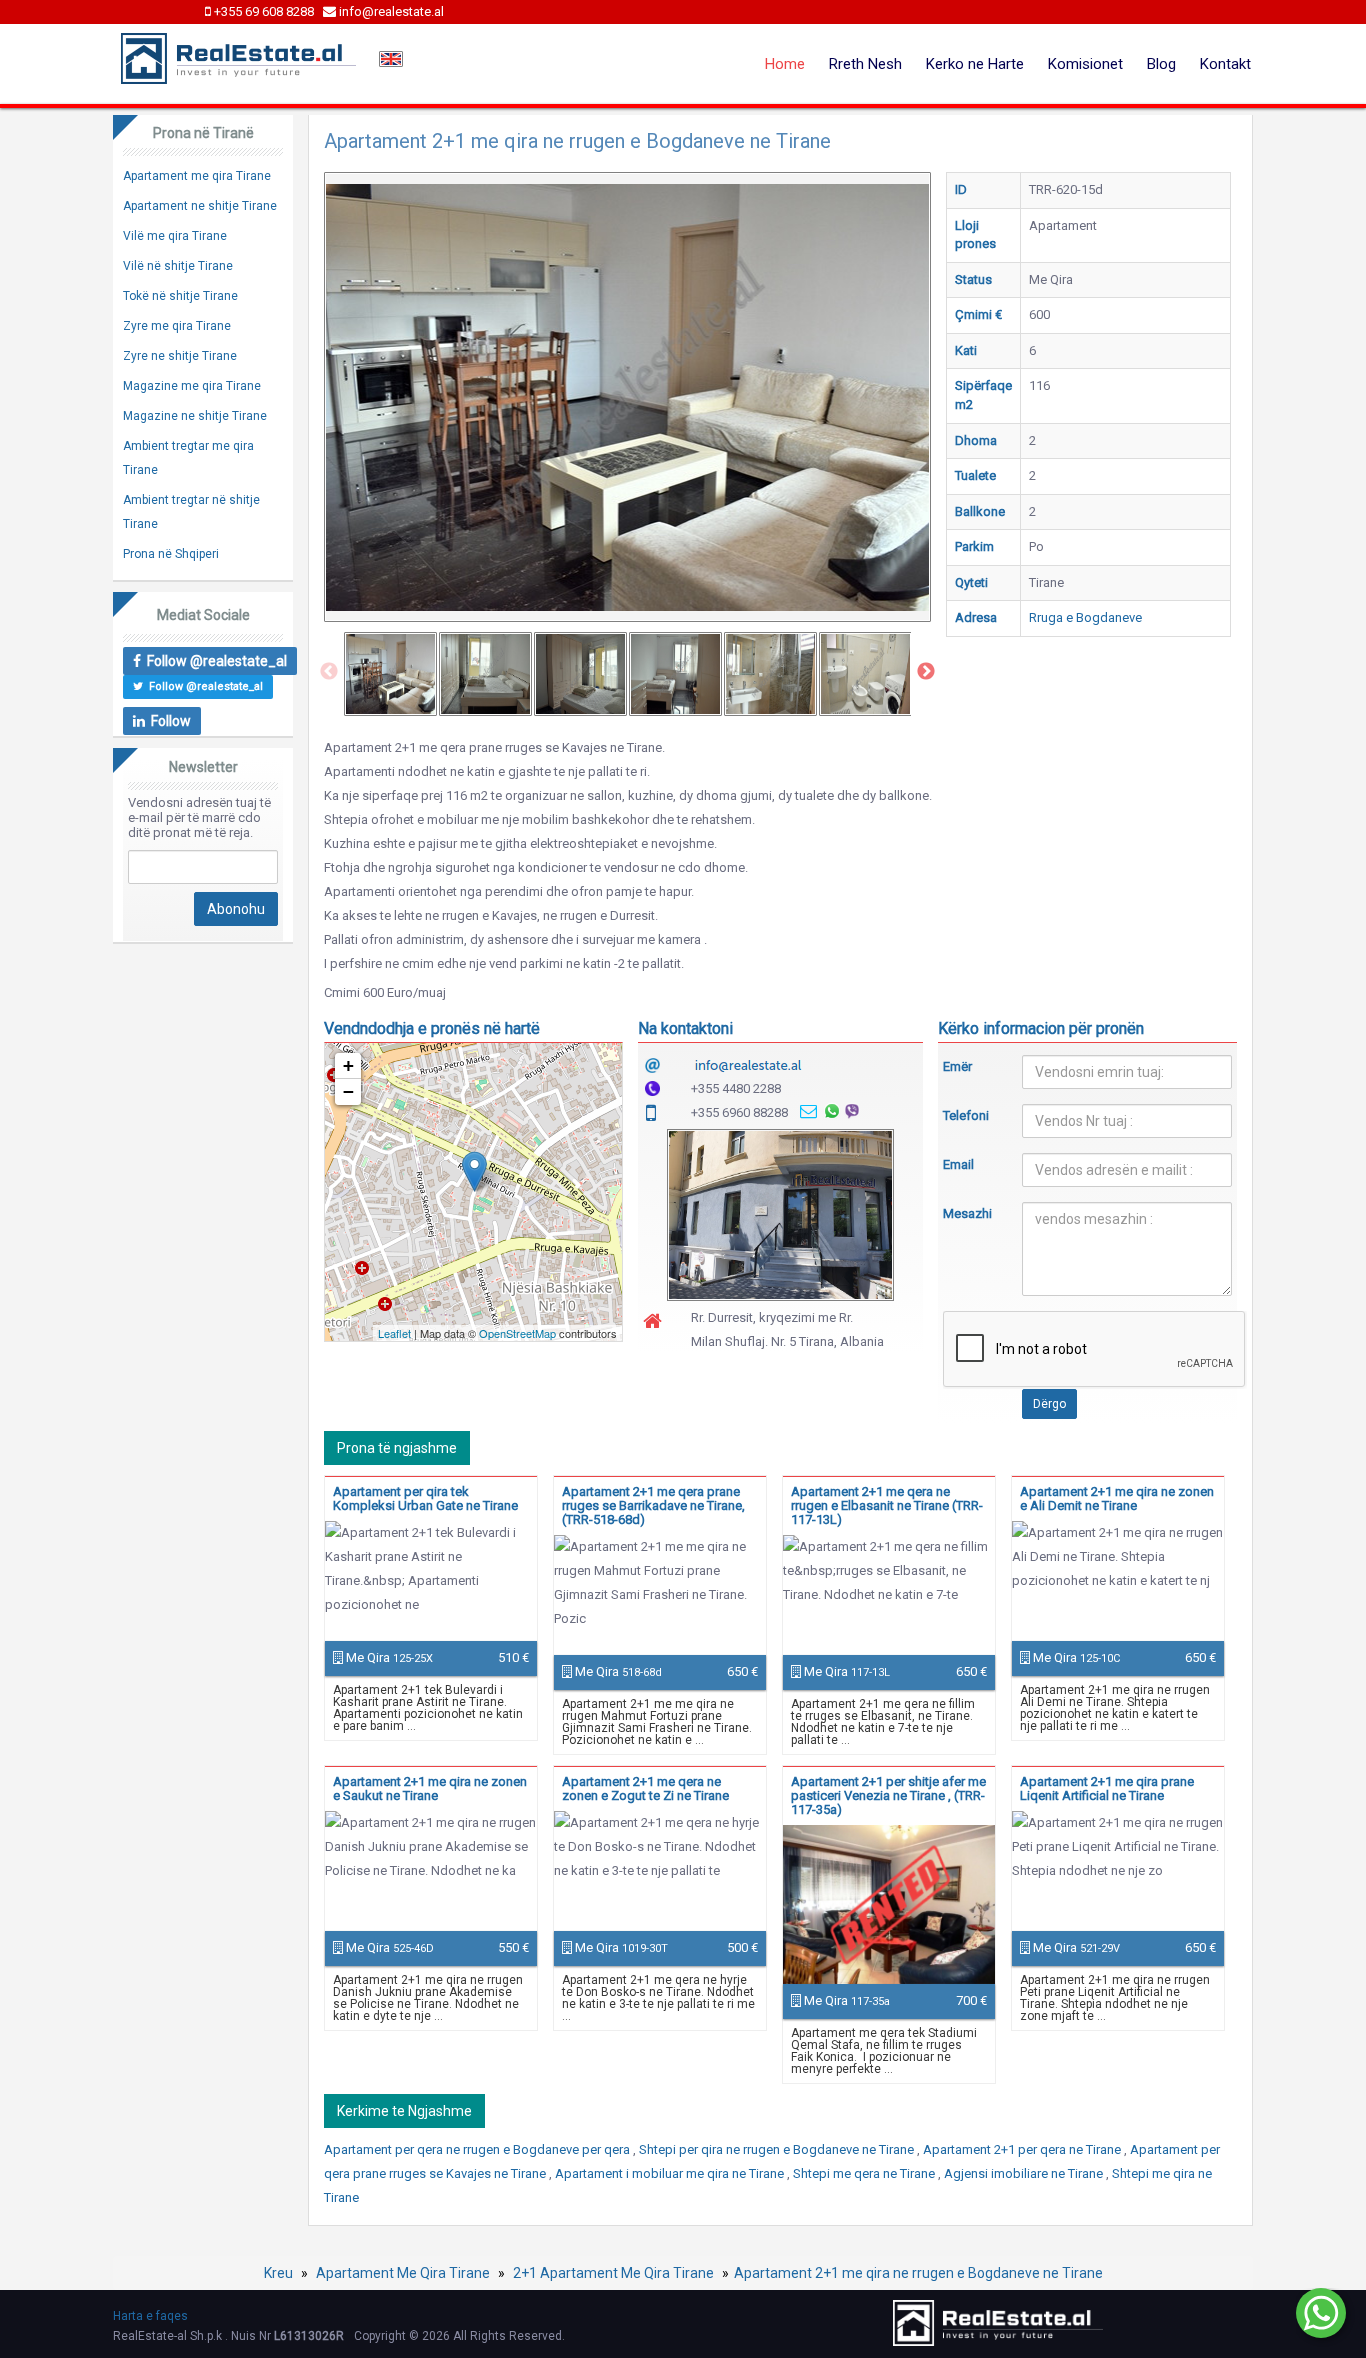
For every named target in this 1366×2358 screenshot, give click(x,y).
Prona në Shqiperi (171, 554)
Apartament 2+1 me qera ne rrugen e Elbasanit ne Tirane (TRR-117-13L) (887, 1505)
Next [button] (926, 672)
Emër (957, 1066)
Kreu (278, 2273)
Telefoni (966, 1115)
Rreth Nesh (865, 64)
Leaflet (394, 1333)
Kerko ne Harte (975, 64)
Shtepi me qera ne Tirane (865, 2173)
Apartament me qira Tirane (197, 176)
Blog (1161, 64)
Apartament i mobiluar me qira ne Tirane (671, 2173)
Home (785, 64)
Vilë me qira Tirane (175, 236)
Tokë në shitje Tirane (180, 296)
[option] (390, 674)
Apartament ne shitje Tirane (200, 206)
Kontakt (1225, 64)
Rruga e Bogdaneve (1085, 617)
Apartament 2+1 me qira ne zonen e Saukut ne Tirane (430, 1788)
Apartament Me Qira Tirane (403, 2273)
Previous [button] (329, 672)
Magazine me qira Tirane (192, 386)
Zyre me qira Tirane (177, 326)
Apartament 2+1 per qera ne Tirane (1023, 2149)
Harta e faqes (150, 2316)
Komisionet (1085, 64)
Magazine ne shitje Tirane (195, 416)
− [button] (348, 1091)
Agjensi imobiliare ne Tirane (1025, 2173)
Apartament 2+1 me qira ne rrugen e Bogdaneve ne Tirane (918, 2273)
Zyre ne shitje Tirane (180, 356)
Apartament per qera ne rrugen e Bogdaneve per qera (478, 2149)
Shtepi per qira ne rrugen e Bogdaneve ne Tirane (778, 2149)
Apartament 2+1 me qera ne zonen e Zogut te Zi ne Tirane (645, 1788)
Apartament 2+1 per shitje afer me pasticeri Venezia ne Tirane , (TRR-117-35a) (888, 1795)
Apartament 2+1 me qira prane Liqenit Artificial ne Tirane (1107, 1788)
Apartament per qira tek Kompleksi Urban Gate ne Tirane (425, 1498)
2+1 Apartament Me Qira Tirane (613, 2273)
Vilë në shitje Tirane (178, 266)
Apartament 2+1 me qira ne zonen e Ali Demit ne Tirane (1117, 1498)
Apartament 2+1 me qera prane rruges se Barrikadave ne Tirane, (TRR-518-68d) (653, 1505)
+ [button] (348, 1065)
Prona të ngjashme (397, 1448)
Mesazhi (967, 1213)
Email (958, 1164)
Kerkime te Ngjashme (404, 2111)
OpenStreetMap (517, 1333)
